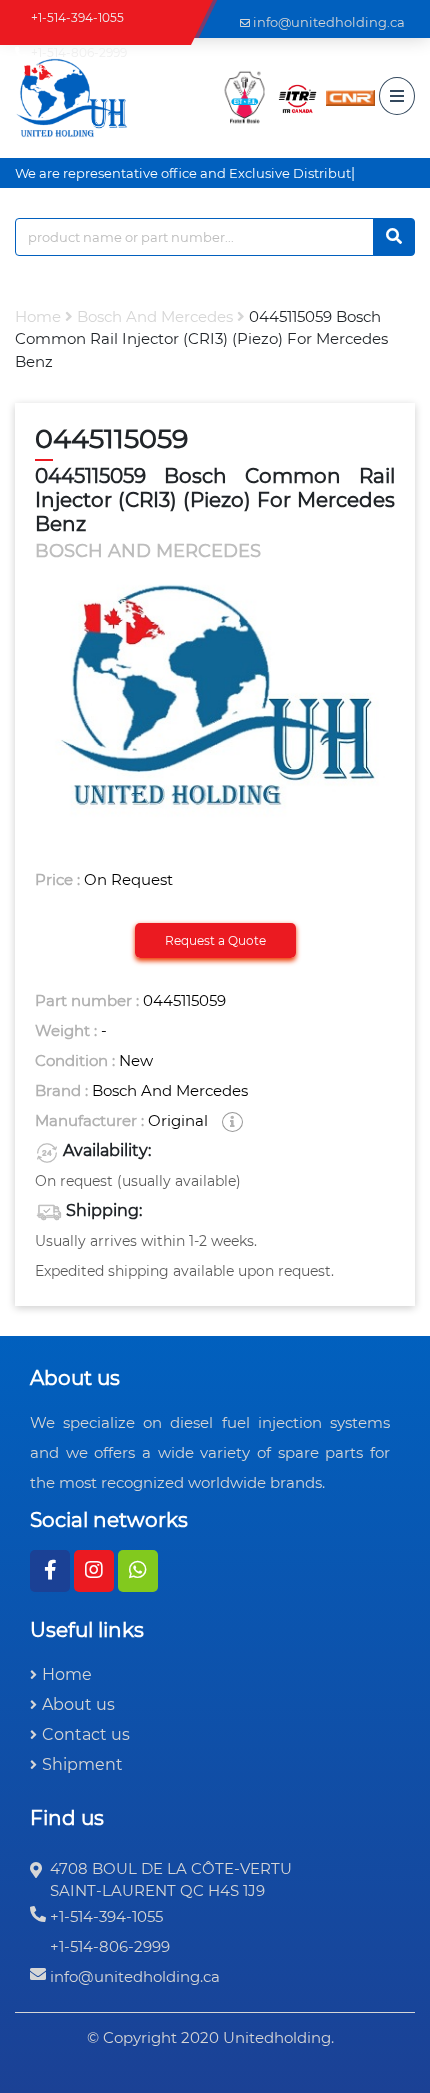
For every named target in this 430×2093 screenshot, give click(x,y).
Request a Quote (215, 940)
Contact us (86, 1734)
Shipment (82, 1764)
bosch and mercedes (155, 316)
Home (38, 316)
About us (78, 1704)
